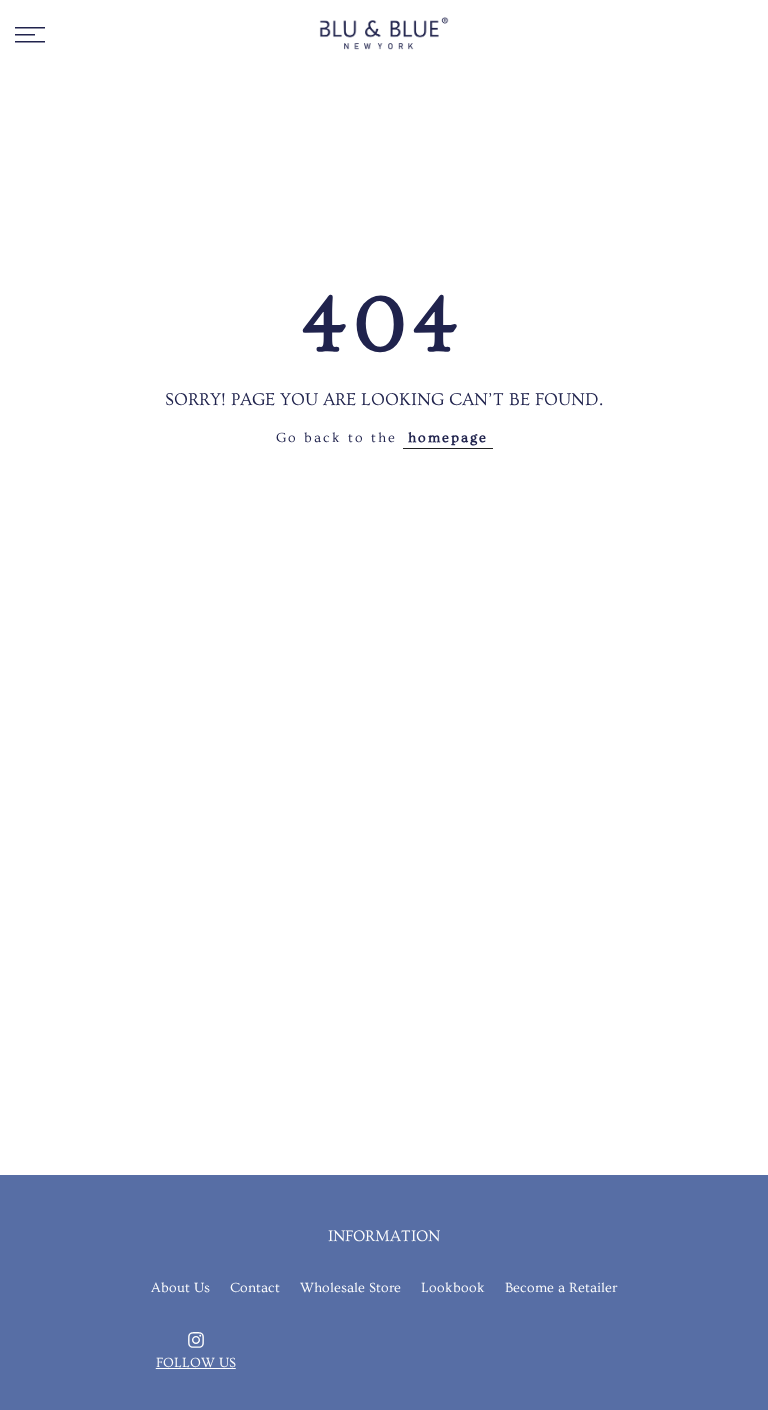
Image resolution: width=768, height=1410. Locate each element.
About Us (180, 1288)
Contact (255, 1288)
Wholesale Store (350, 1288)
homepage (448, 438)
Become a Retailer (561, 1288)
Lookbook (453, 1288)
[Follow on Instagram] (196, 1340)
